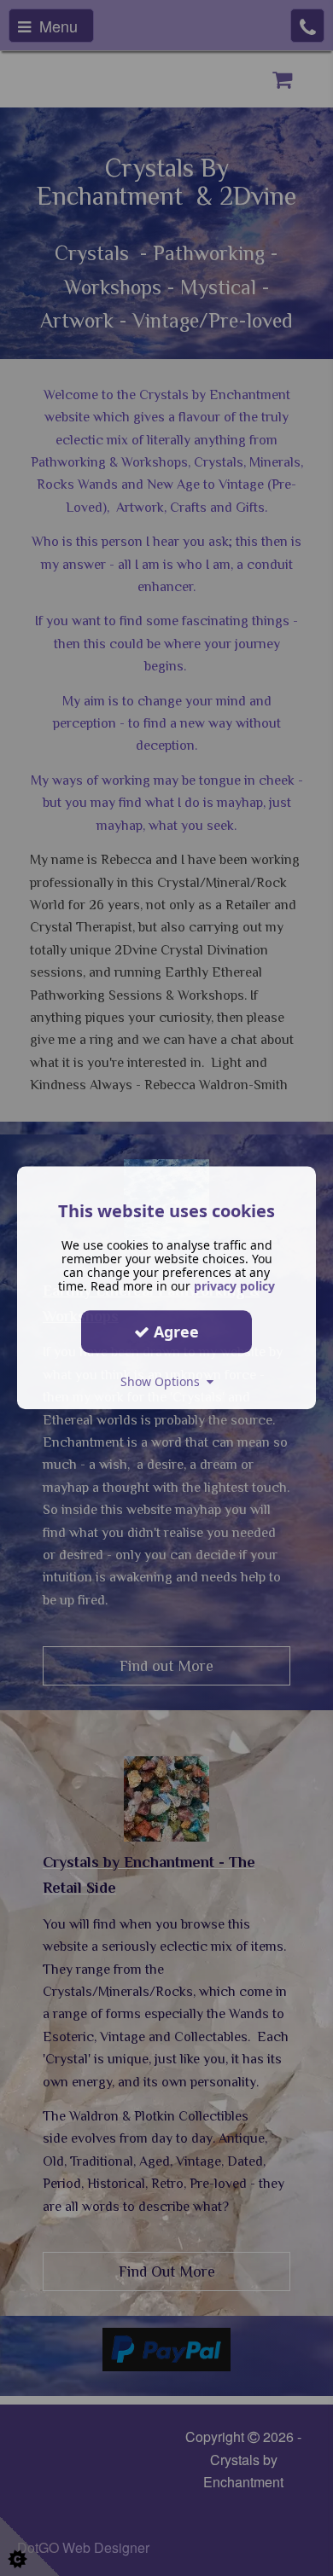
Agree (174, 1332)
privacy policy (234, 1286)
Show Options (164, 1381)
